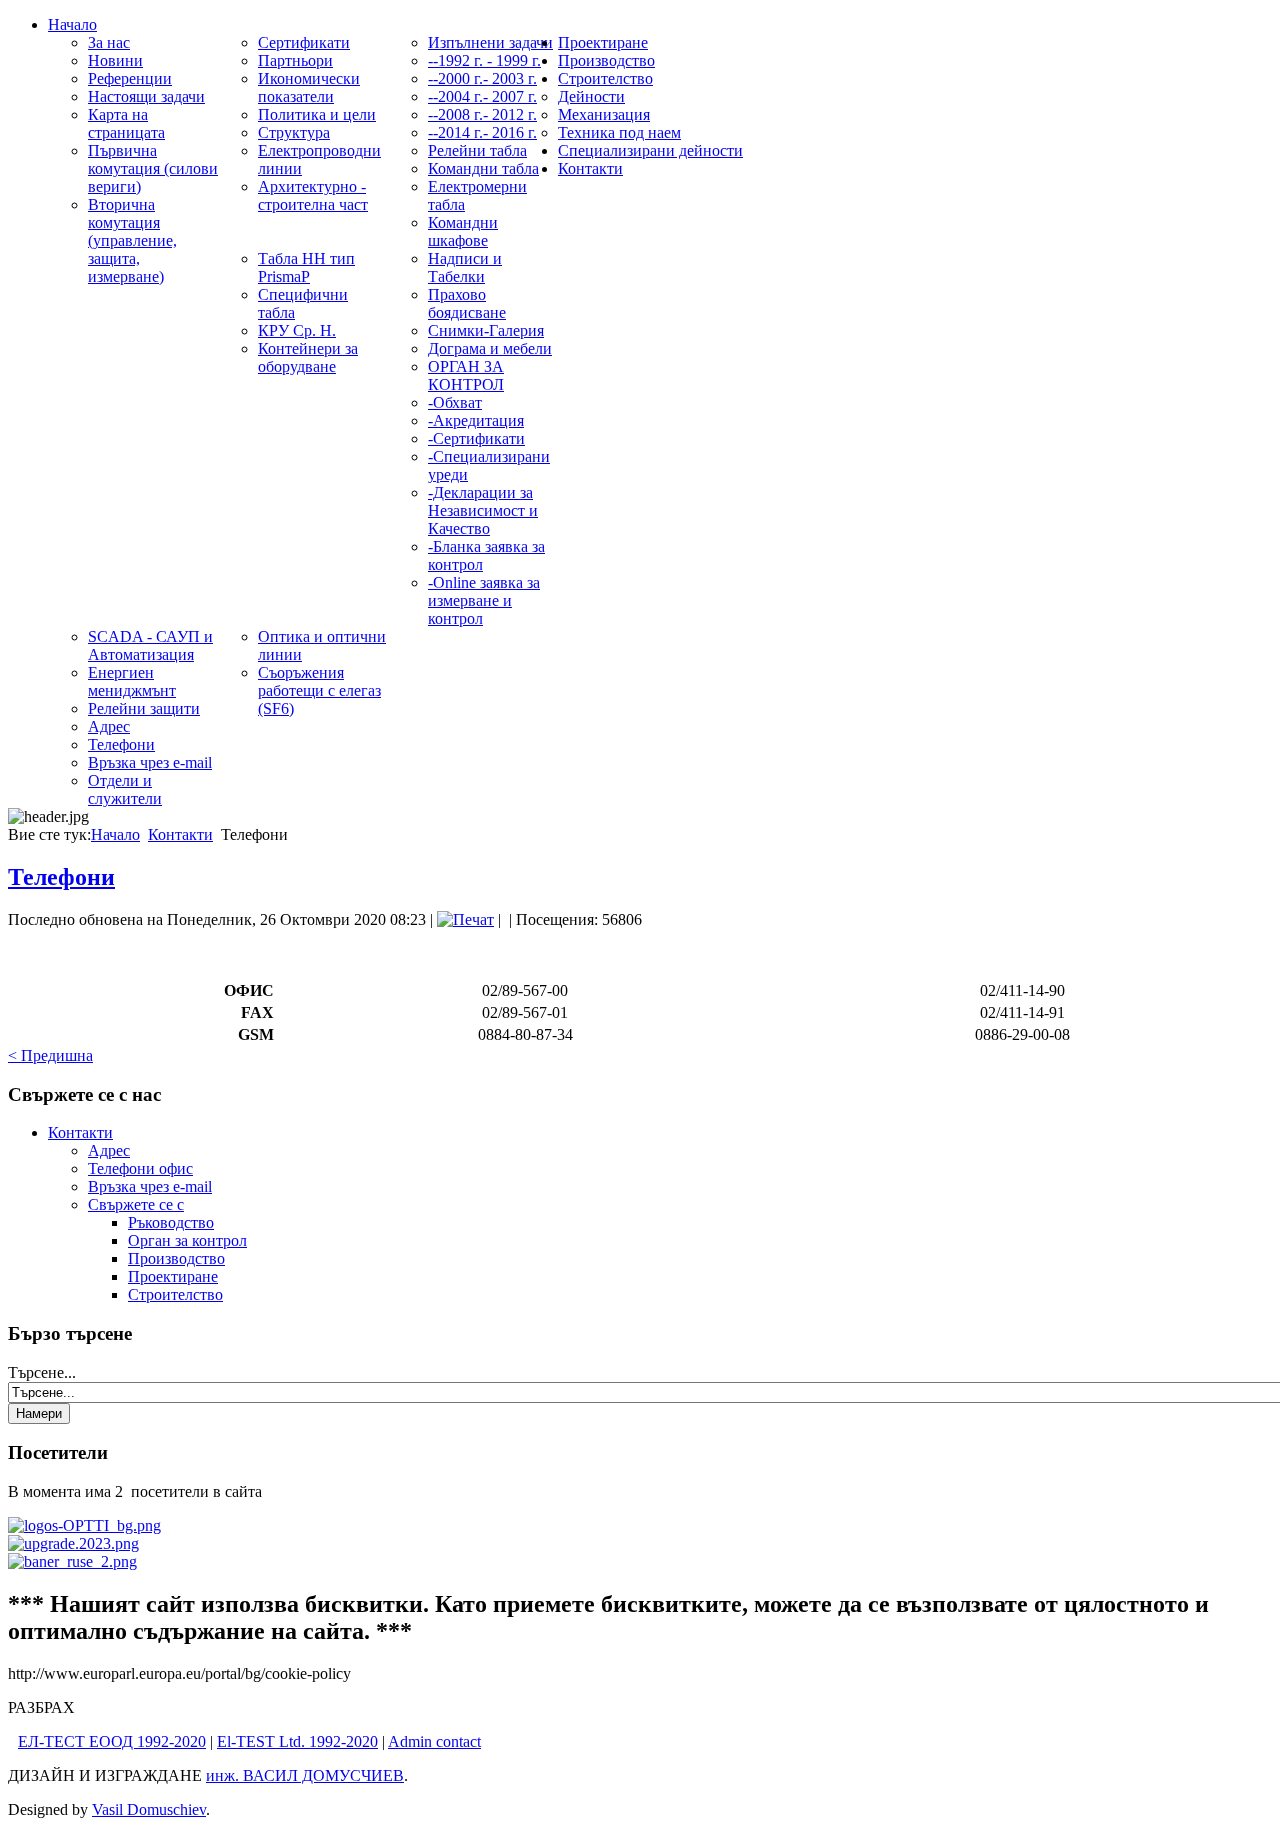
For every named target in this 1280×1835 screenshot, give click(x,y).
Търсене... (42, 1372)
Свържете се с (136, 1204)
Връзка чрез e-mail (150, 1186)
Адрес (109, 1150)
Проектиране (173, 1276)
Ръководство (171, 1222)
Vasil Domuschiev (149, 1809)
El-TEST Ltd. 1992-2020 (297, 1741)
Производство (176, 1258)
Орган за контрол (187, 1240)
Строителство (175, 1294)
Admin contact (434, 1741)
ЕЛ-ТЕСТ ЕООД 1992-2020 (112, 1741)
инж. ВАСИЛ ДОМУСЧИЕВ (305, 1775)
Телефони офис (140, 1168)
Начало (115, 834)
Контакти (180, 834)
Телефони (61, 877)
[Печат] (465, 919)
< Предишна (50, 1055)
